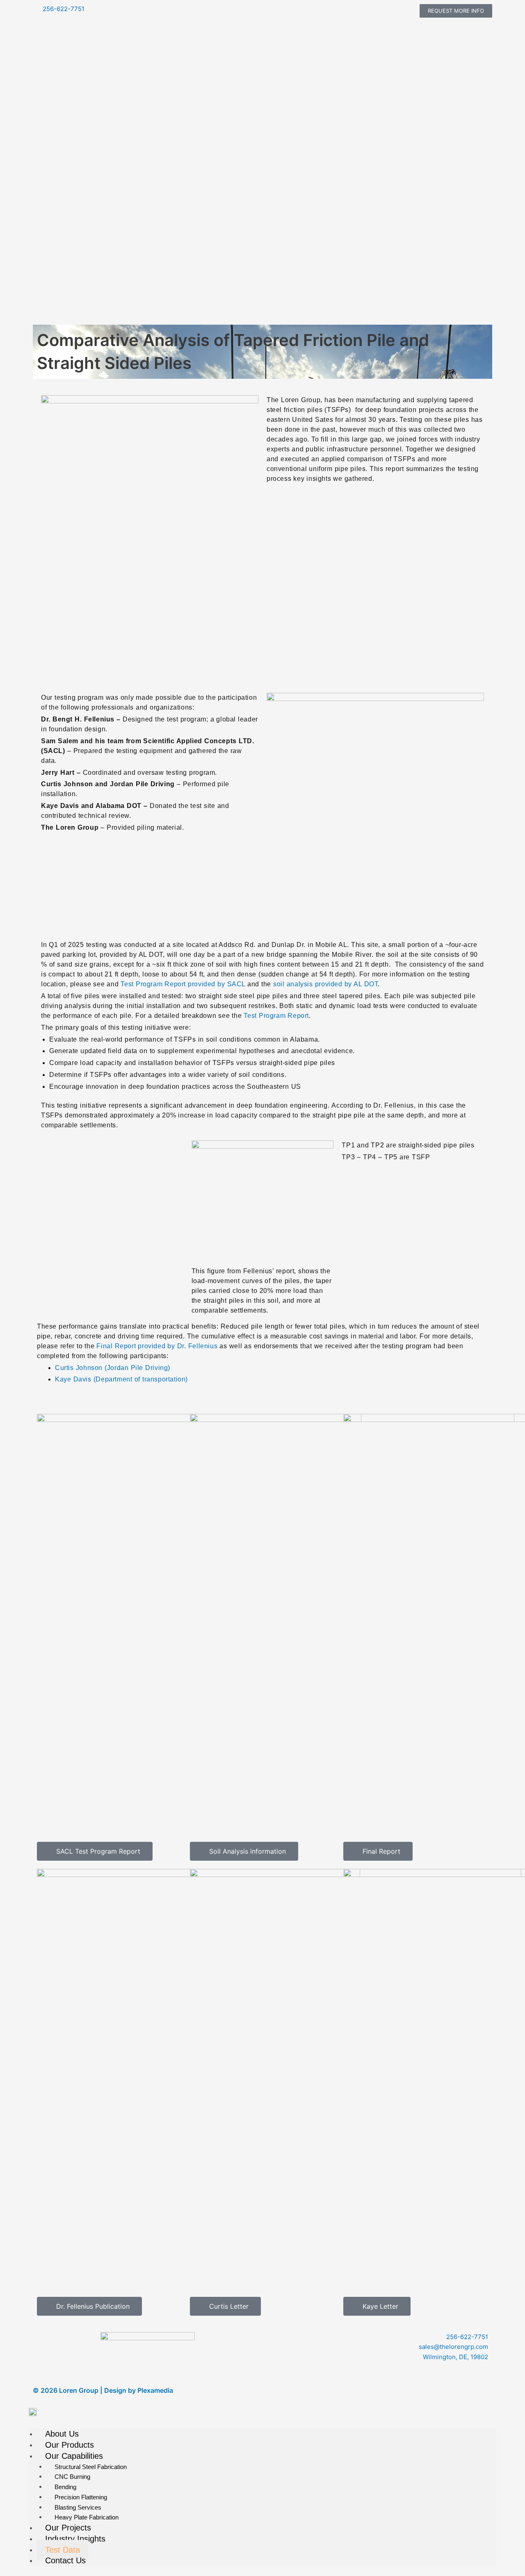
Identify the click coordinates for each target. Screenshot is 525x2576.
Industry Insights (75, 2539)
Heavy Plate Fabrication (87, 2517)
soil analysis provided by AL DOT (325, 984)
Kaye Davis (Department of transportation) (121, 1379)
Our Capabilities (74, 2456)
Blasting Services (78, 2507)
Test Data (63, 2550)
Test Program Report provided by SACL (183, 984)
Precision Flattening (81, 2497)
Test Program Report (276, 1016)
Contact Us (65, 2560)
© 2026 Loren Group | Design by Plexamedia (103, 2390)
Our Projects (68, 2528)
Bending (65, 2487)
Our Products (70, 2445)
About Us (62, 2434)
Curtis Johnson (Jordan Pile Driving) (113, 1368)
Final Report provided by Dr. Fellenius (157, 1346)
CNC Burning (72, 2477)
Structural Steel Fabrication (91, 2467)
